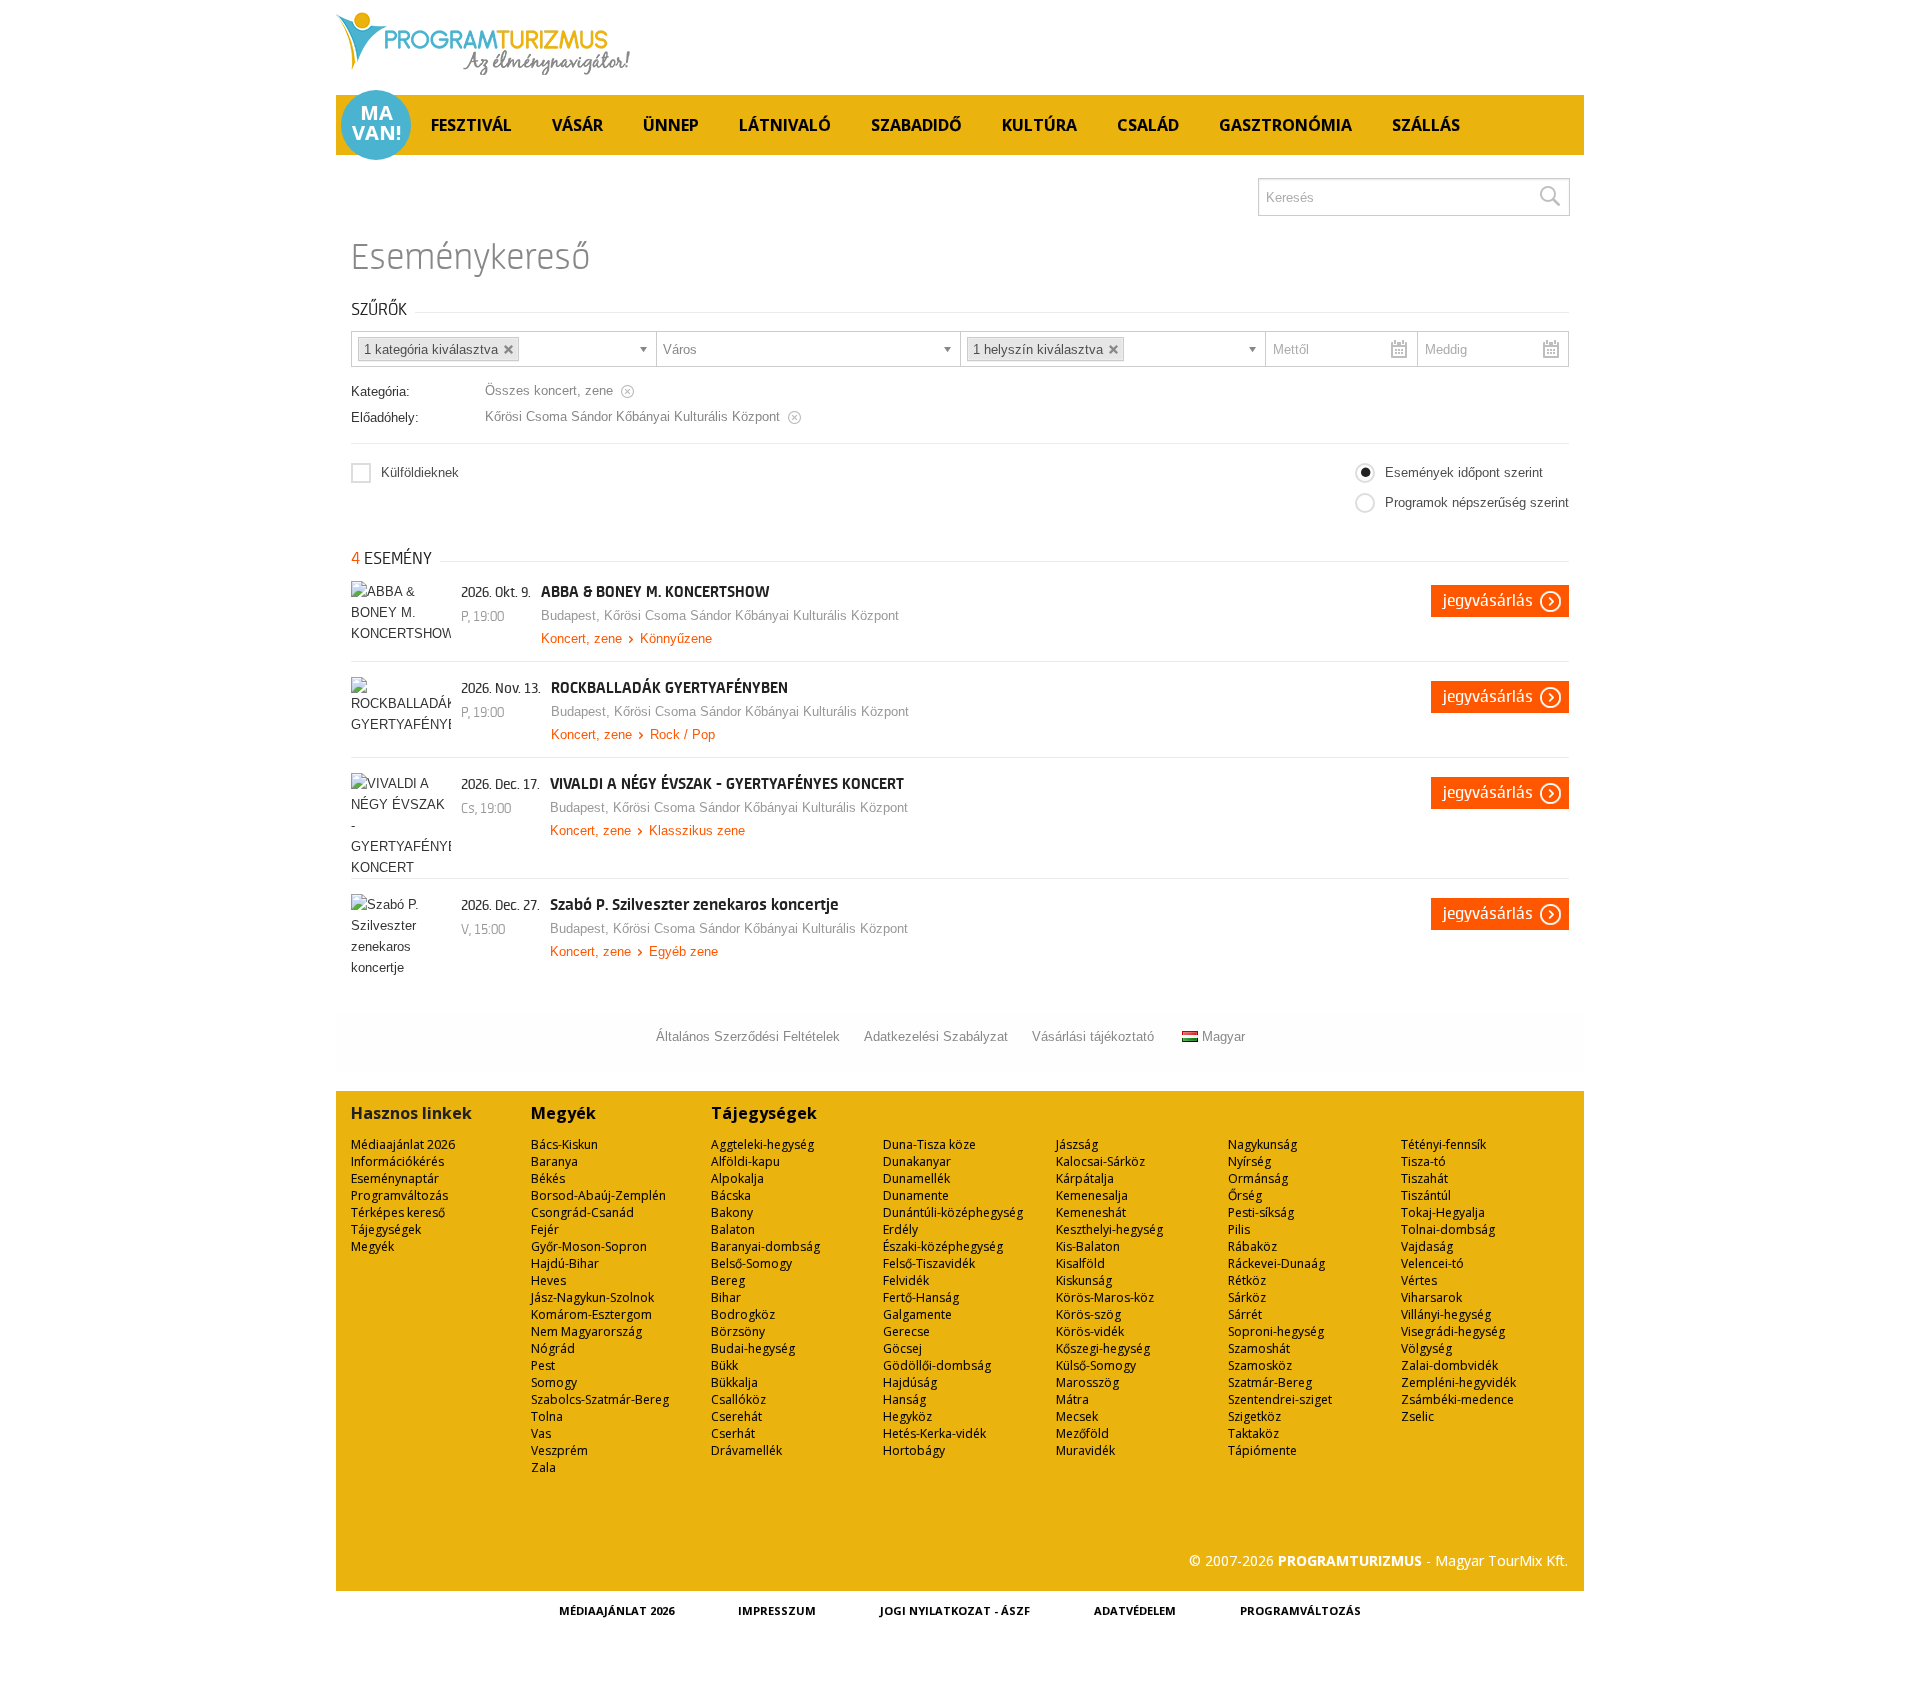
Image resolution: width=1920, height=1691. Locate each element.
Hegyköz (907, 1416)
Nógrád (553, 1348)
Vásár (577, 125)
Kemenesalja (1092, 1195)
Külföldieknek (420, 472)
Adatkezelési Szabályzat (936, 1036)
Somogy (554, 1382)
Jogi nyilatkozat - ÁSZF (955, 1610)
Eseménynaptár (395, 1178)
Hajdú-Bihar (565, 1263)
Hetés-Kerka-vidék (934, 1433)
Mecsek (1077, 1416)
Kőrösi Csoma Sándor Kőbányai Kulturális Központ (751, 615)
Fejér (545, 1229)
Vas (541, 1433)
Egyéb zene (683, 951)
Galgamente (917, 1314)
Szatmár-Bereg (1270, 1382)
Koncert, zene (581, 638)
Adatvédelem (1135, 1610)
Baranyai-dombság (765, 1246)
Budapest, (572, 615)
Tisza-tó (1423, 1161)
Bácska (731, 1195)
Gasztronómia (1285, 125)
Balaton (733, 1229)
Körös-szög (1088, 1314)
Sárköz (1247, 1297)
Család (1148, 125)
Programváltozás (399, 1195)
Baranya (554, 1161)
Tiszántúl (1426, 1195)
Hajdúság (910, 1382)
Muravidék (1085, 1450)
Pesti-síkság (1261, 1212)
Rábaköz (1252, 1246)
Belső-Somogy (751, 1263)
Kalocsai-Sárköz (1100, 1161)
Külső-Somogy (1096, 1365)
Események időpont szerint (1464, 472)
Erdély (900, 1229)
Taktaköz (1253, 1433)
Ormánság (1258, 1178)
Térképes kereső (398, 1212)
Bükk (724, 1365)
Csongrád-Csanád (582, 1212)
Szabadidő (916, 125)
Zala (543, 1467)
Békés (548, 1178)
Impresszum (777, 1610)
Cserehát (736, 1416)
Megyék (372, 1246)
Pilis (1239, 1229)
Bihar (726, 1297)
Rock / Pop (682, 734)
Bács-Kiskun (564, 1144)
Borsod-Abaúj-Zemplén (598, 1195)
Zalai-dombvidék (1449, 1365)
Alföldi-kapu (745, 1161)
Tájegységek (386, 1229)
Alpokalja (737, 1178)
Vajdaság (1427, 1246)
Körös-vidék (1090, 1331)
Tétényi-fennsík (1443, 1144)
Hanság (904, 1399)
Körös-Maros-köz (1105, 1297)
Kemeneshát (1091, 1212)
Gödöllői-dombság (937, 1365)
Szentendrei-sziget (1280, 1399)
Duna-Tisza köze (929, 1144)
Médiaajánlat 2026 (403, 1144)
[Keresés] (1549, 197)
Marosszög (1087, 1382)
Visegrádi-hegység (1453, 1331)
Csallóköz (738, 1399)
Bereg (728, 1280)
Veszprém (559, 1450)
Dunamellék (916, 1178)
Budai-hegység (753, 1348)
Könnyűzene (676, 638)
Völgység (1426, 1348)
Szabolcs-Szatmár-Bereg (600, 1399)
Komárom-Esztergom (591, 1314)
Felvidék (906, 1280)
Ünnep (671, 125)
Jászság (1077, 1144)
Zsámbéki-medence (1457, 1399)
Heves (548, 1280)
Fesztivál (471, 125)
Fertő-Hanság (921, 1297)
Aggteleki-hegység (762, 1144)
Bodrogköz (743, 1314)
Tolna (547, 1416)
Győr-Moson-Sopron (589, 1246)
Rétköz (1247, 1280)
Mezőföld (1082, 1433)
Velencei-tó (1432, 1263)
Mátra (1072, 1399)
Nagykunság (1262, 1144)
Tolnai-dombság (1448, 1229)
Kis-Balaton (1088, 1246)
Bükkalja (734, 1382)
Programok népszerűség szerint (1477, 502)
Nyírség (1249, 1161)
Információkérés (397, 1161)
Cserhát (733, 1433)
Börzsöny (738, 1331)
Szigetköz (1254, 1416)
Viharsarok (1431, 1297)
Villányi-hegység (1446, 1314)
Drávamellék (746, 1450)
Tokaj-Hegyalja (1443, 1212)
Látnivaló (785, 125)
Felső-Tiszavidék (929, 1263)
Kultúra (1039, 125)
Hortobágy (914, 1450)
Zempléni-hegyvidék (1458, 1382)
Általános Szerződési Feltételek (748, 1036)
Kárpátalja (1085, 1178)
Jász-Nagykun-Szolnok (592, 1297)
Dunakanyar (917, 1161)
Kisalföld (1080, 1263)
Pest (543, 1365)
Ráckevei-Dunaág (1276, 1263)
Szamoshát (1259, 1348)
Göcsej (902, 1348)
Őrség (1245, 1195)
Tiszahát (1424, 1178)
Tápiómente (1262, 1450)
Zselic (1417, 1416)
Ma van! (376, 123)
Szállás (1426, 125)
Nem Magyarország (586, 1331)
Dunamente (916, 1195)
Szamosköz (1260, 1365)
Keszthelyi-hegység (1109, 1229)
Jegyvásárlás (1488, 601)
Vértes (1419, 1280)
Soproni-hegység (1276, 1331)
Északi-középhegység (943, 1246)
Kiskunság (1084, 1280)
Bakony (732, 1212)
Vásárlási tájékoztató (1093, 1036)
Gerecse (906, 1331)
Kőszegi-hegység (1103, 1348)
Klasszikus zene (697, 830)
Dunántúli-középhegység (953, 1212)
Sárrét (1245, 1314)
